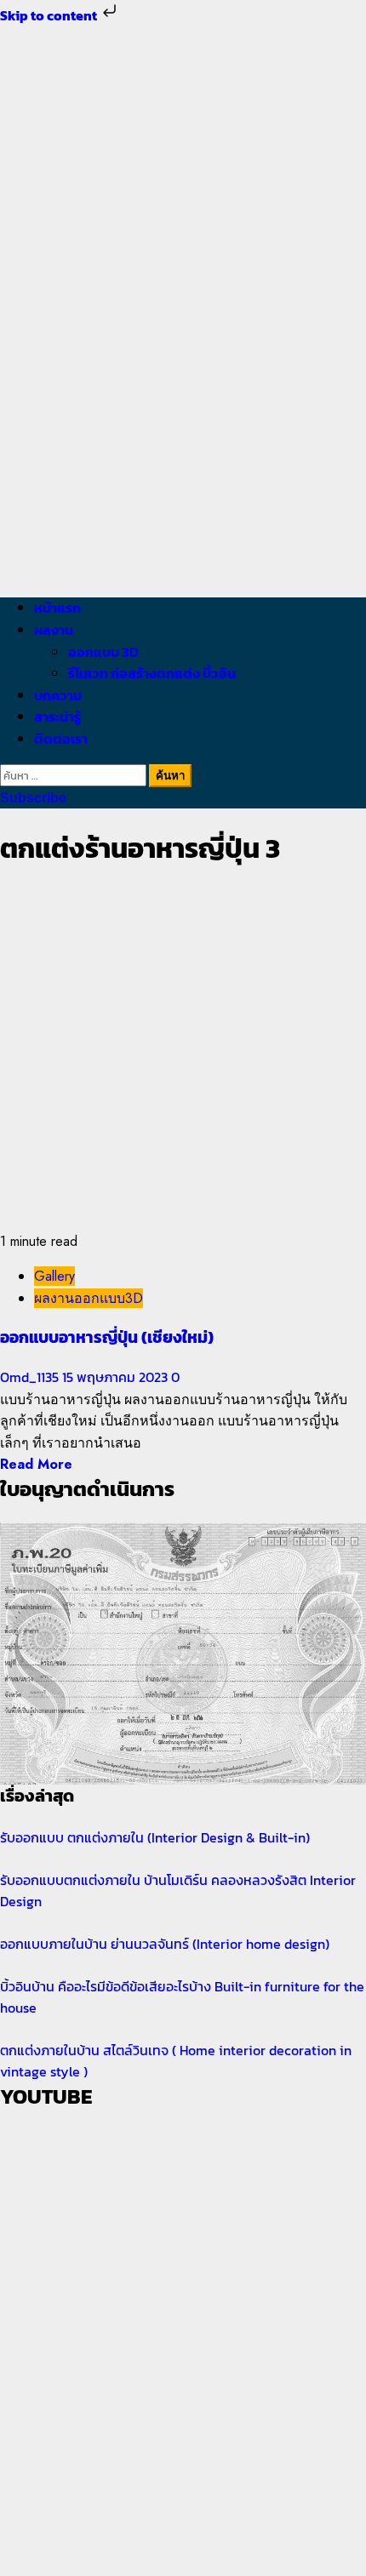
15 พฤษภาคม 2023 (117, 1377)
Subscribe (33, 798)
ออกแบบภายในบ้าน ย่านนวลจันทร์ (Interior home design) (165, 1944)
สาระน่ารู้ (57, 717)
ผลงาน (54, 630)
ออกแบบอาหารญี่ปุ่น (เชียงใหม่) (107, 1337)
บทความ (58, 695)
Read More (36, 1464)
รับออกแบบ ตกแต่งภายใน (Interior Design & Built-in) (155, 1837)
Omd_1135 (31, 1377)
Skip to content (50, 15)
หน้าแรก (57, 608)
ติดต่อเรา (61, 739)
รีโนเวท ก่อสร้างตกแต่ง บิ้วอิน (152, 673)
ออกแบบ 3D (103, 652)
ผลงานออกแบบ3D (89, 1298)
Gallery (54, 1276)
